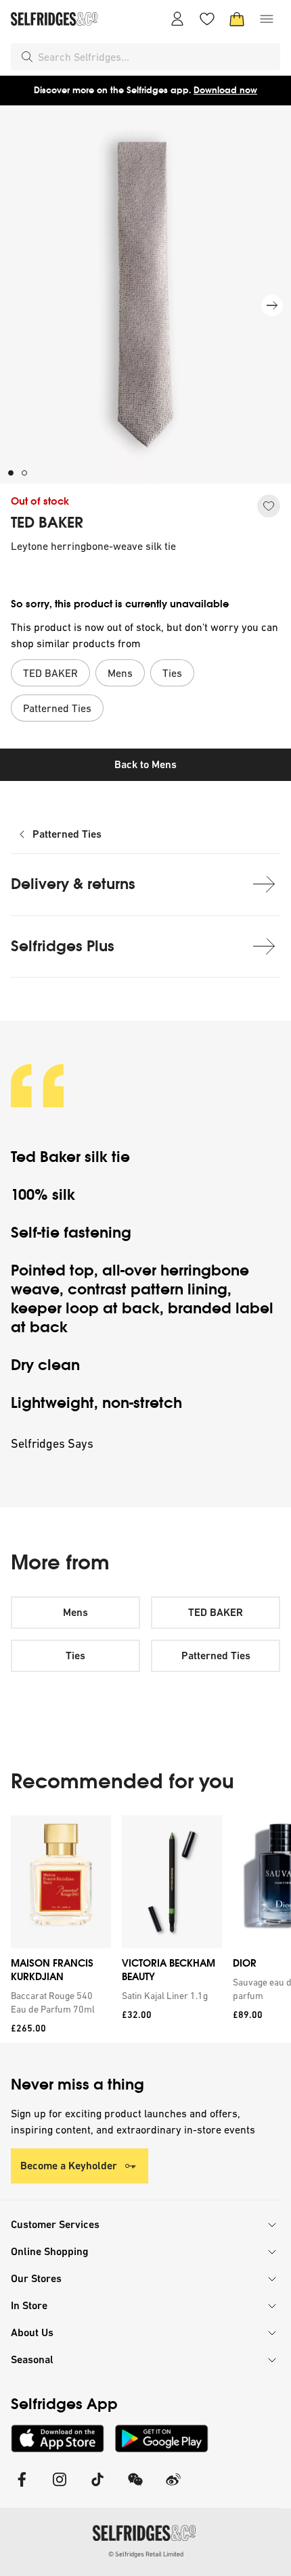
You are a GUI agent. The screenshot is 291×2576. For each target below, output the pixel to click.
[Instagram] (60, 2488)
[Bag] (237, 19)
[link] (58, 2002)
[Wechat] (135, 2488)
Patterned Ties (67, 834)
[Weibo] (173, 2488)
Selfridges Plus (63, 946)
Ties (75, 1656)
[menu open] (267, 19)
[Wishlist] (207, 19)
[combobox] (156, 57)
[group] (145, 1929)
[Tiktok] (97, 2488)
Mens (75, 1612)
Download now (225, 90)
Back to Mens (145, 764)
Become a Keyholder (69, 2166)
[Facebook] (22, 2488)
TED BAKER (47, 523)
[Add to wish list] (269, 506)
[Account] (177, 19)
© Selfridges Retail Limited (146, 2554)
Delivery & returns (73, 884)
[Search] (27, 57)
